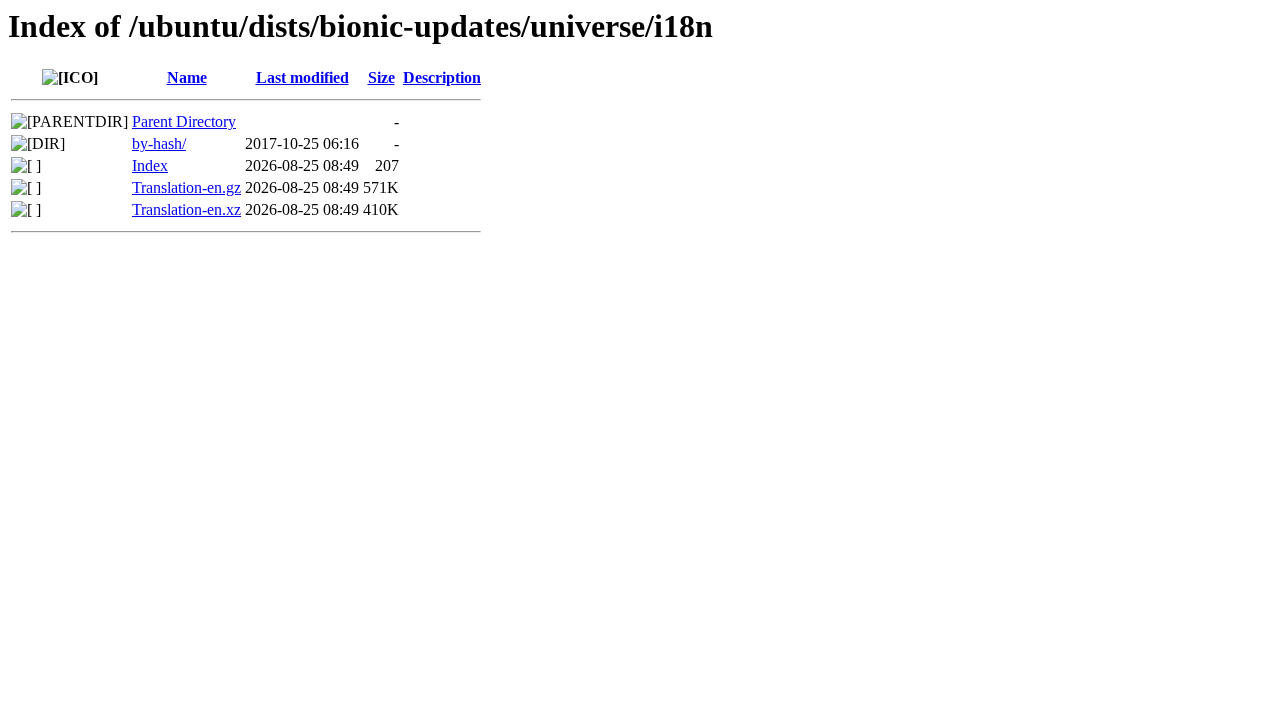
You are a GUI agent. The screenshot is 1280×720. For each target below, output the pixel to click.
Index (150, 165)
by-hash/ (159, 143)
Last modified (302, 77)
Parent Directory (184, 121)
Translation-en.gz (186, 187)
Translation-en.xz (186, 209)
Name (187, 77)
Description (442, 77)
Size (381, 77)
